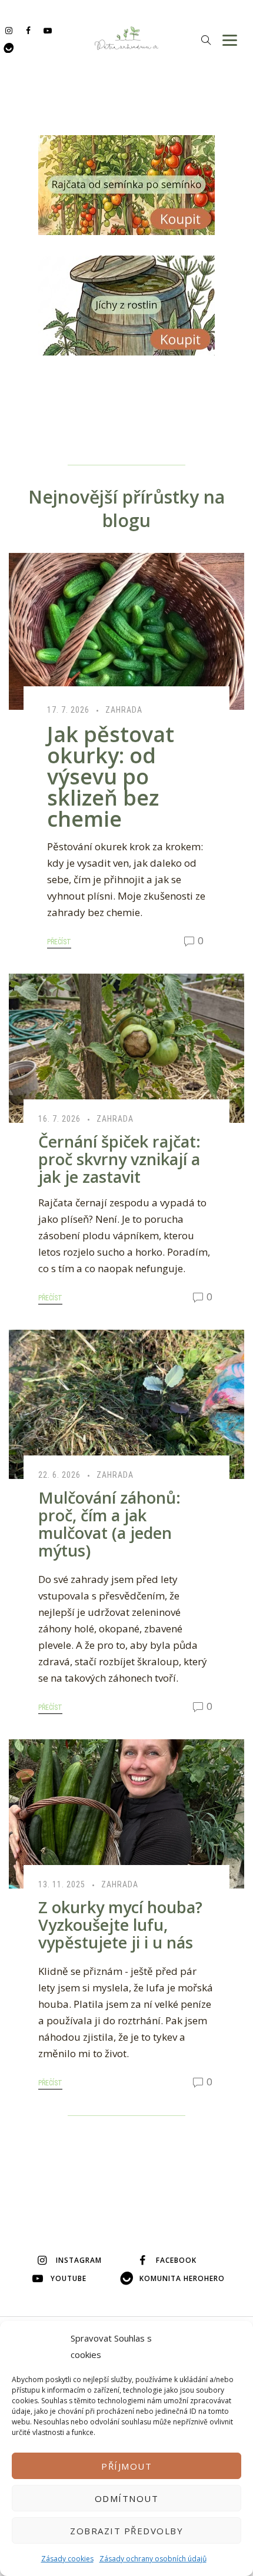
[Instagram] (9, 30)
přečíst (59, 942)
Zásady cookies (67, 2559)
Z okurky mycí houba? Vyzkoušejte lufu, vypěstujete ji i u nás (120, 1925)
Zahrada (124, 710)
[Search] (206, 40)
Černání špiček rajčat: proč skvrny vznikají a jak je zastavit (119, 1159)
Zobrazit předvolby (126, 2531)
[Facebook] (28, 30)
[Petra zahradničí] (127, 38)
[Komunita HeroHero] (9, 47)
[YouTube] (47, 30)
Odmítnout (127, 2498)
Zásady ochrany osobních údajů (153, 2559)
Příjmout (126, 2466)
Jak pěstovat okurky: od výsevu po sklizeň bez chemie (111, 777)
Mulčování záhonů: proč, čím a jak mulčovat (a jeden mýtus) (109, 1524)
